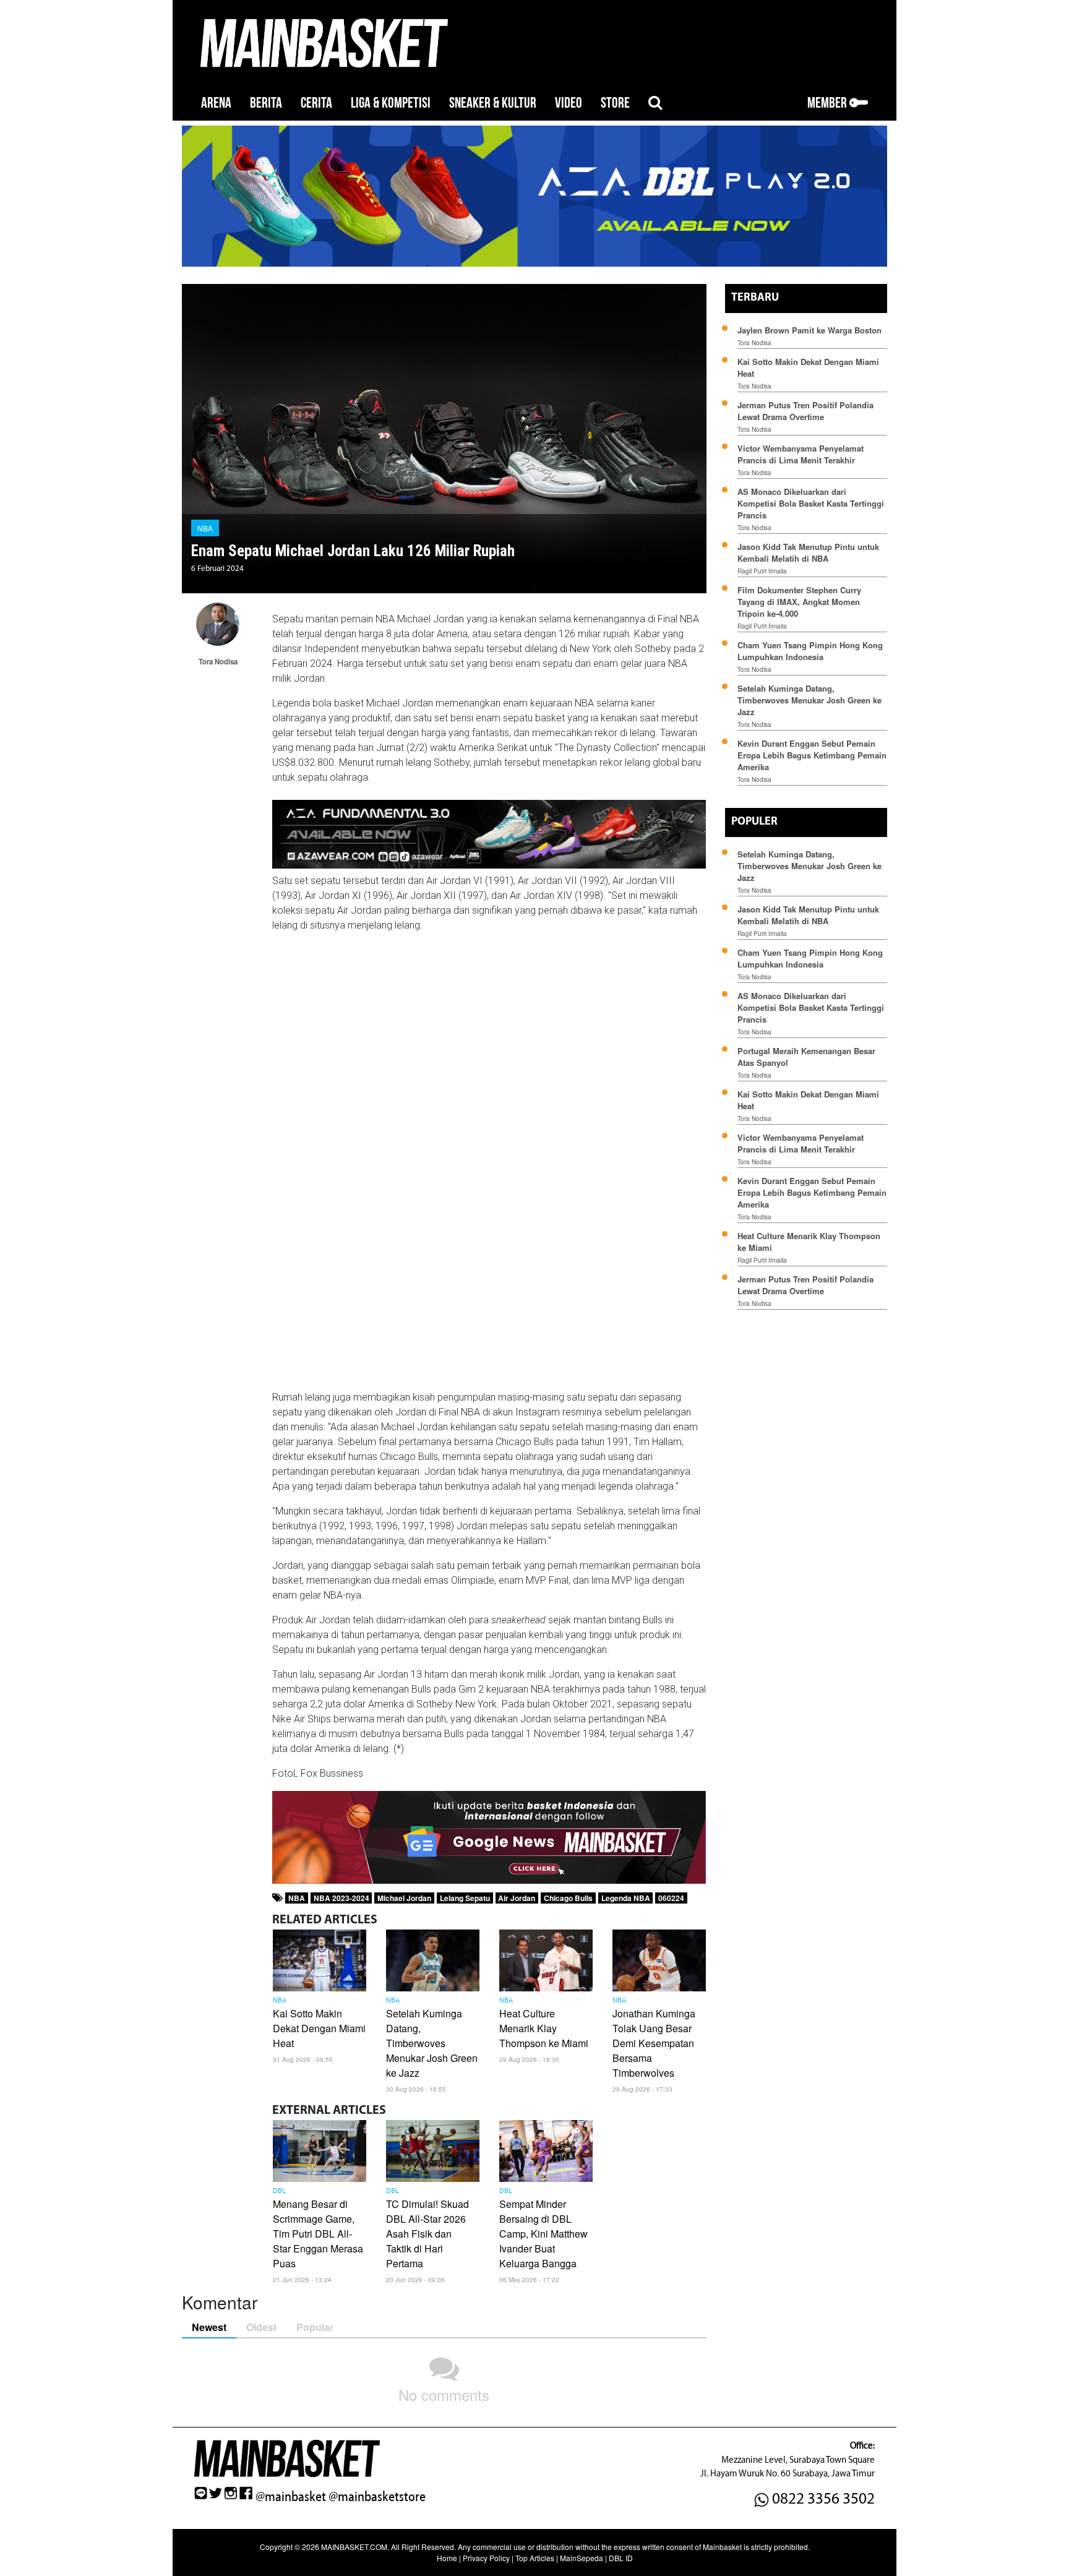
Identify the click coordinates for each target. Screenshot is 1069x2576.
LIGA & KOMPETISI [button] (391, 103)
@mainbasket (291, 2497)
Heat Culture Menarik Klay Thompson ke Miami (544, 2028)
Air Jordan (517, 1898)
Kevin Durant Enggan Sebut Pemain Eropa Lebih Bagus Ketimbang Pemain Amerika (812, 755)
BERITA (266, 103)
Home (447, 2558)
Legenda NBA (626, 1898)
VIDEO (569, 103)
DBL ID (621, 2558)
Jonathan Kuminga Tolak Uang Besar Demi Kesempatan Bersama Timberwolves (654, 2043)
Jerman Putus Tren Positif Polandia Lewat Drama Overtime (805, 411)
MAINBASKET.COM (354, 2547)
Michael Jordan (404, 1898)
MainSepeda (582, 2558)
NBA (205, 528)
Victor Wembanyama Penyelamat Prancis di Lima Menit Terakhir (801, 454)
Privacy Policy (486, 2558)
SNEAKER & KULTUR (493, 103)
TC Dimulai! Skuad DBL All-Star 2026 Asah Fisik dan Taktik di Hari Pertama (427, 2234)
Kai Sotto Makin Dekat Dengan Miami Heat (319, 2028)
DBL (279, 2191)
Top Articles (535, 2558)
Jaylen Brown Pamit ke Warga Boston (809, 330)
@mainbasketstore (377, 2497)
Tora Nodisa (754, 343)
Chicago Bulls (568, 1898)
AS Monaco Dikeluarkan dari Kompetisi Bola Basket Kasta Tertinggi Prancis (811, 503)
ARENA (216, 103)
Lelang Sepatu (465, 1898)
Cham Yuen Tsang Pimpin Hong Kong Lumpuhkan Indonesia (810, 651)
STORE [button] (615, 103)
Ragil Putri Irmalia (762, 571)
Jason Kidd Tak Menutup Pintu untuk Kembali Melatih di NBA (808, 552)
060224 (671, 1898)
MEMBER (828, 103)
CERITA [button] (316, 103)
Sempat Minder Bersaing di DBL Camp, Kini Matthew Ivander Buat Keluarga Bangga (543, 2234)
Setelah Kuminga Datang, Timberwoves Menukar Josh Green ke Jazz (432, 2043)
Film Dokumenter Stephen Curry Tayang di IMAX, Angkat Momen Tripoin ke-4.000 (799, 602)
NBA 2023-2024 (341, 1898)
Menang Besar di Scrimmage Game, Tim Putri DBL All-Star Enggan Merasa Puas (318, 2234)
